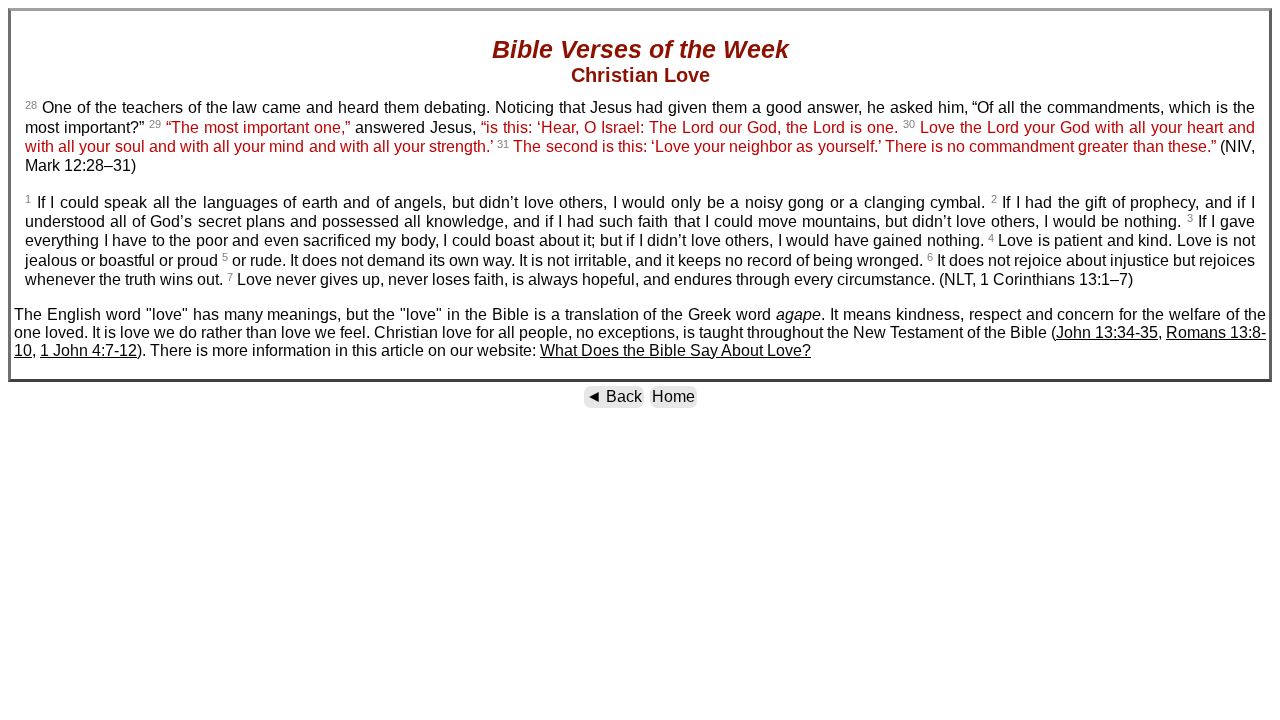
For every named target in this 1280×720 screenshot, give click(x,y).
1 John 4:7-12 (88, 350)
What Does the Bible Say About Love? (675, 350)
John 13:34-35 (1107, 332)
